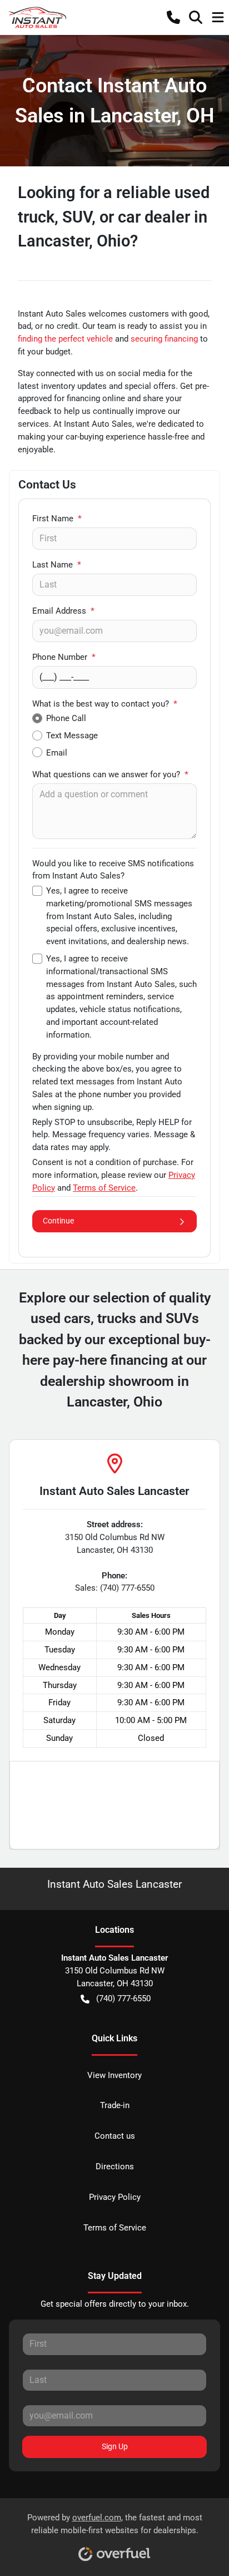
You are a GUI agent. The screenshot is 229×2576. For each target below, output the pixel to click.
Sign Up (115, 2446)
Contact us (115, 2136)
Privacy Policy (115, 2197)
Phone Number (64, 657)
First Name (57, 519)
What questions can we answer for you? (110, 774)
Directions (115, 2167)
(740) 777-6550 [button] (123, 1998)
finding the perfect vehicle (65, 339)
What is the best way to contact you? (105, 704)
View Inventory (114, 2075)
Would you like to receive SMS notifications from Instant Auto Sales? (113, 870)
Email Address (63, 611)
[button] (173, 17)
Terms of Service (115, 2228)
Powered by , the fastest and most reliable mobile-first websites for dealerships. (115, 2524)
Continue (58, 1221)
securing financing (164, 339)
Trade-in (115, 2105)
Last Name (57, 565)
